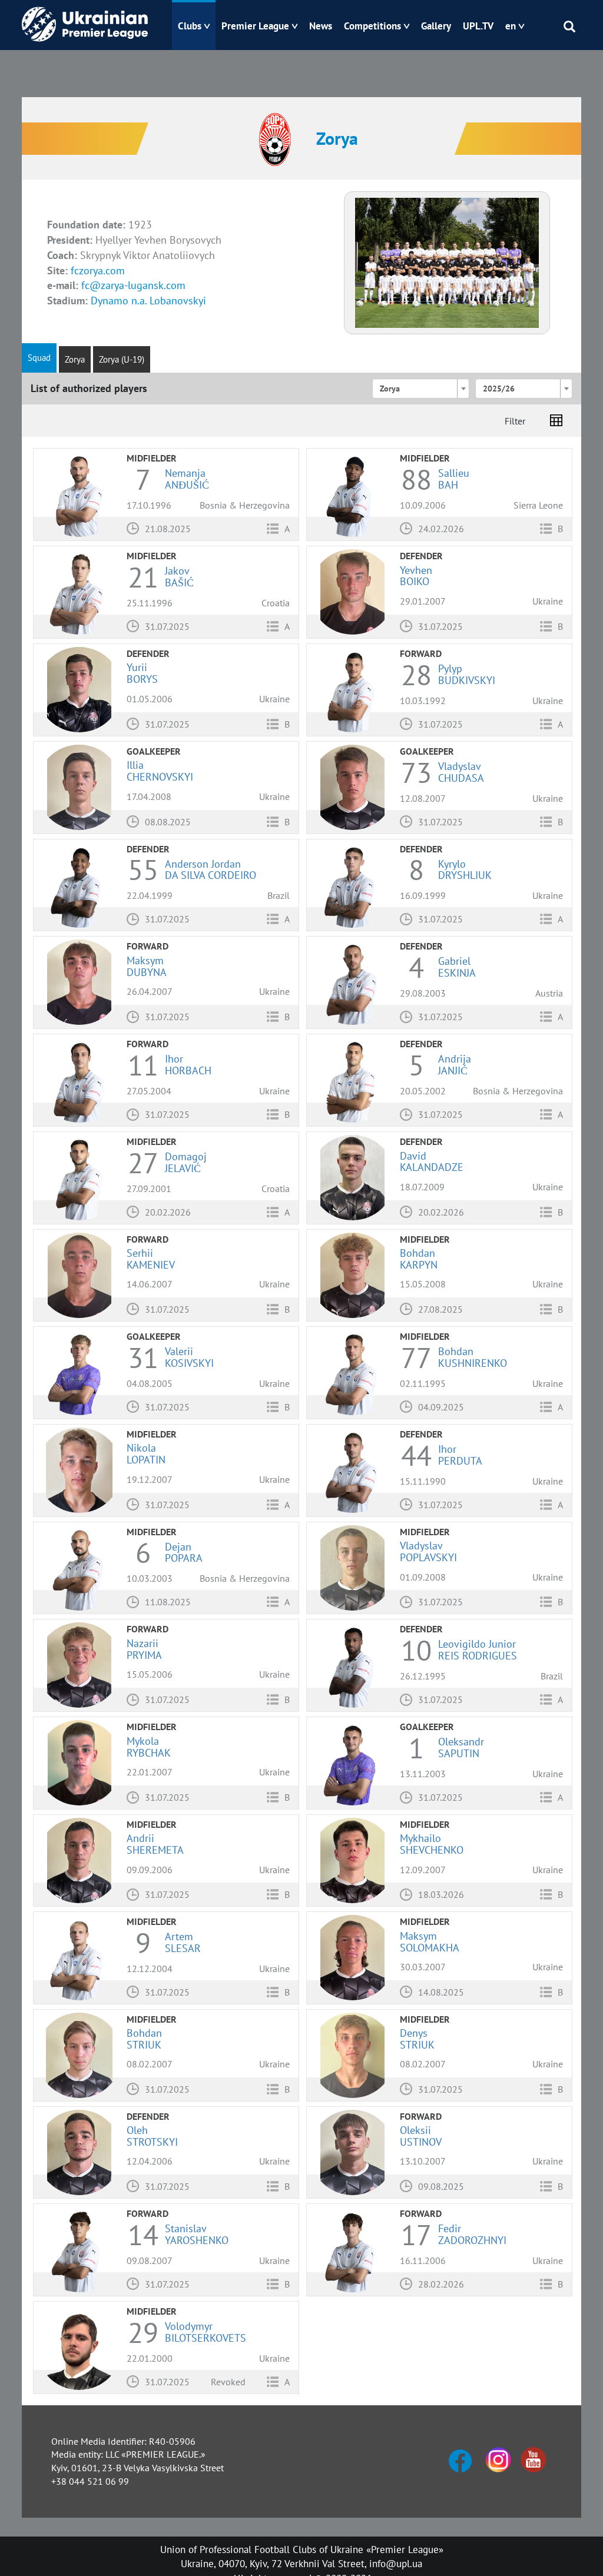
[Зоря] (447, 262)
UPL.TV (478, 26)
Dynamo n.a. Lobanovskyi (148, 301)
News (321, 26)
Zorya (75, 359)
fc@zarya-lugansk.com (133, 285)
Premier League (255, 26)
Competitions (372, 26)
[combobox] (421, 389)
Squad (39, 358)
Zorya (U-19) (122, 359)
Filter (515, 421)
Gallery (436, 26)
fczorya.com (98, 270)
